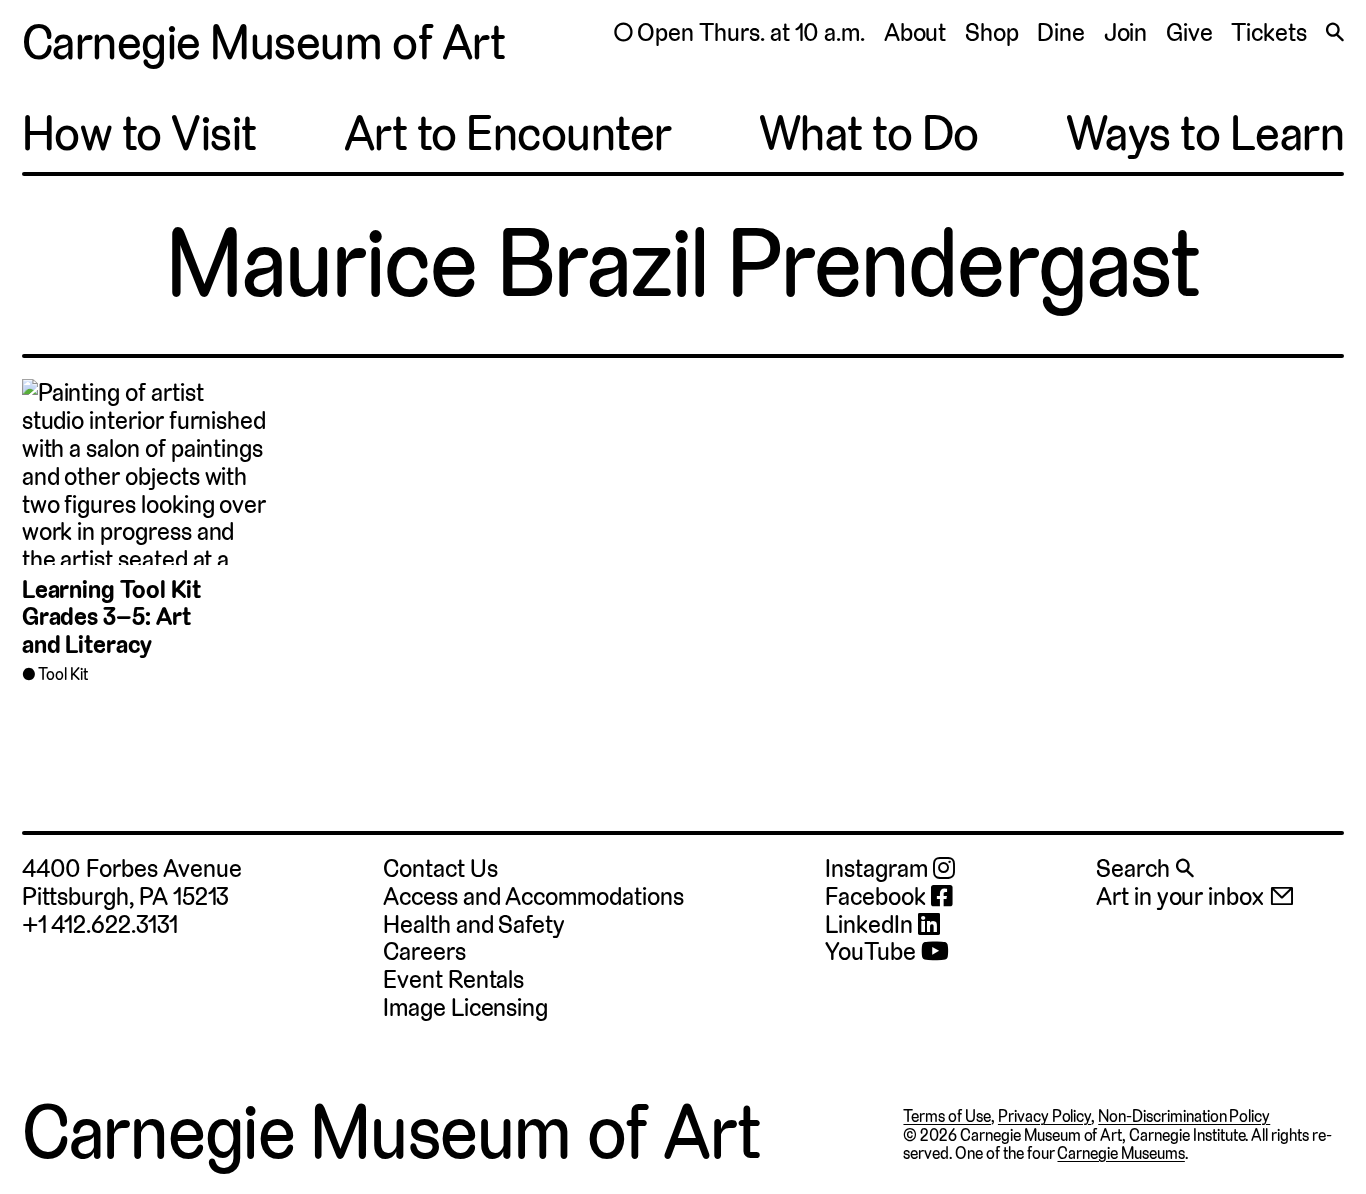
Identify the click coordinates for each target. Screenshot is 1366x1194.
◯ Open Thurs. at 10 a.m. (739, 32)
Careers (424, 951)
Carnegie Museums (1120, 1153)
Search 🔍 (1145, 868)
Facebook (877, 897)
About (915, 32)
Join (1126, 32)
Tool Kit (63, 674)
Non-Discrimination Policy (1184, 1116)
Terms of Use (947, 1116)
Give (1189, 32)
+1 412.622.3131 (100, 924)
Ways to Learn (1205, 134)
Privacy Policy (1044, 1116)
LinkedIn (871, 925)
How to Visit (139, 134)
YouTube (873, 952)
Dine (1061, 32)
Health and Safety (474, 924)
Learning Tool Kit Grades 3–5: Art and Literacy (111, 617)
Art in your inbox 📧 (1195, 896)
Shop (992, 32)
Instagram (878, 869)
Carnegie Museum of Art (263, 43)
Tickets (1269, 32)
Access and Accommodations (533, 896)
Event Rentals (453, 979)
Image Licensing (465, 1007)
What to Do (869, 134)
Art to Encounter (508, 134)
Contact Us (440, 868)
